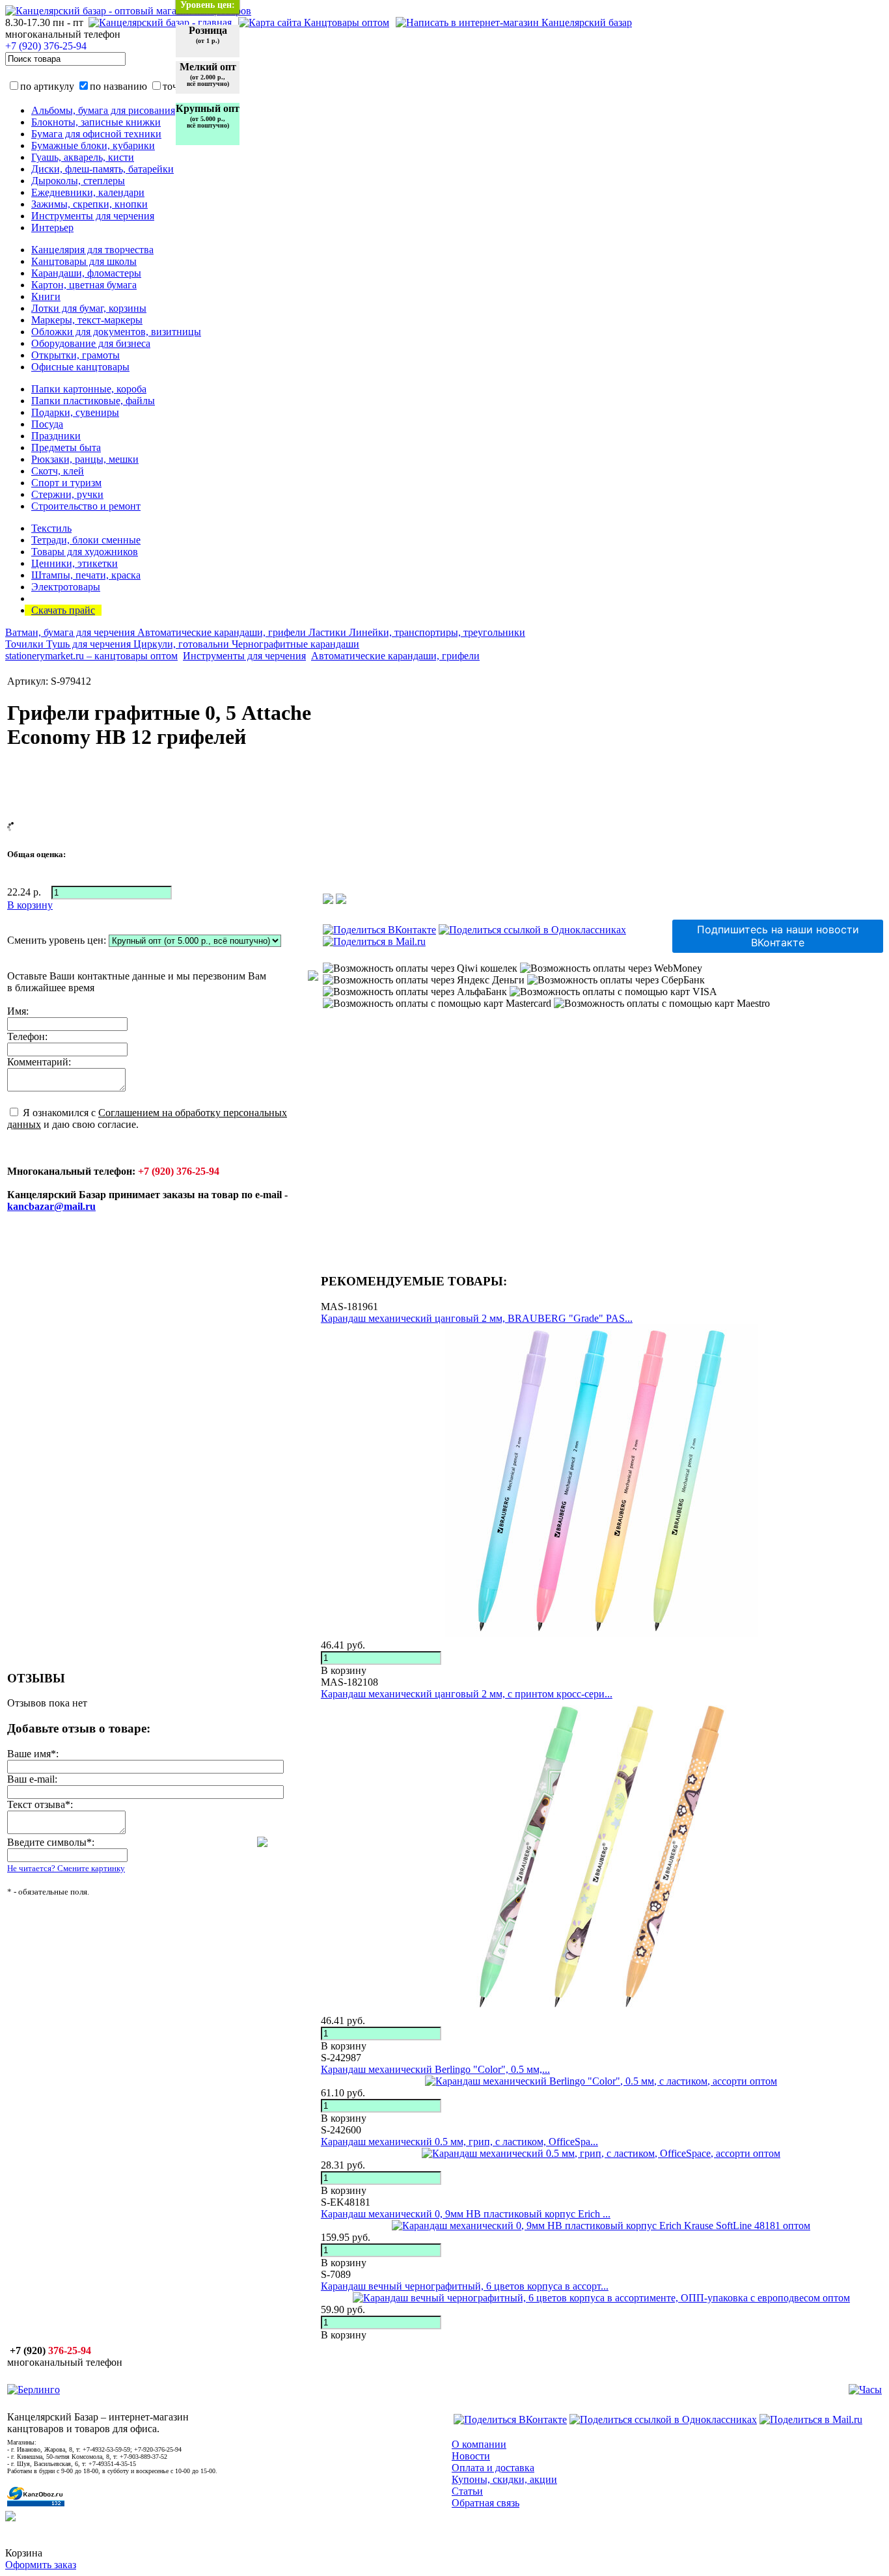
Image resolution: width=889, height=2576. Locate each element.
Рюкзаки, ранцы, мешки (85, 459)
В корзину (344, 1670)
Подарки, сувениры (75, 412)
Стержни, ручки (67, 494)
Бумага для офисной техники (96, 134)
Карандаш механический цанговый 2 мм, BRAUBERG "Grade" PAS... (477, 1318)
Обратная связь (486, 2503)
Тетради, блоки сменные (86, 540)
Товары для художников (85, 552)
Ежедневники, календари (88, 192)
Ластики (329, 632)
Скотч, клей (58, 471)
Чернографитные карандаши (295, 644)
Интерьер (52, 227)
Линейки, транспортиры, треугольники (437, 632)
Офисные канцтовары (80, 367)
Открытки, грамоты (75, 355)
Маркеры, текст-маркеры (87, 320)
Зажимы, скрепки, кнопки (89, 204)
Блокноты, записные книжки (96, 122)
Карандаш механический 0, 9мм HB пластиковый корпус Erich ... (466, 2214)
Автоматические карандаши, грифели (223, 632)
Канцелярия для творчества (92, 250)
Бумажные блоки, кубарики (93, 145)
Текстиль (51, 528)
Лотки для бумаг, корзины (89, 308)
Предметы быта (66, 447)
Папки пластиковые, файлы (93, 401)
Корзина (24, 2553)
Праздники (56, 436)
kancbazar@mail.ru (51, 1206)
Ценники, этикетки (75, 563)
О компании (479, 2444)
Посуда (47, 424)
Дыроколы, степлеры (78, 181)
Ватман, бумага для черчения (71, 632)
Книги (46, 296)
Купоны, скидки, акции (504, 2479)
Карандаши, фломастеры (86, 273)
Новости (471, 2456)
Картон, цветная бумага (84, 285)
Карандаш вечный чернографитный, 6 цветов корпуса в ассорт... (465, 2286)
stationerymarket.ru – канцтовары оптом (91, 656)
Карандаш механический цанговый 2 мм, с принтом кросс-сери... (467, 1694)
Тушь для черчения (90, 644)
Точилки (26, 644)
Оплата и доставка (493, 2468)
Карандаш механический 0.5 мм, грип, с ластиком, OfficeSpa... (459, 2142)
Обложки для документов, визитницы (116, 332)
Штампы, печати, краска (86, 575)
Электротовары (66, 587)
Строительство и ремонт (86, 506)
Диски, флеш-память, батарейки (103, 169)
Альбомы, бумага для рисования (103, 110)
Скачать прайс (63, 610)
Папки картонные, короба (89, 389)
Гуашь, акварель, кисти (83, 157)
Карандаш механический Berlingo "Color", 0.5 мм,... (435, 2069)
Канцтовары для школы (84, 261)
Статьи (467, 2491)
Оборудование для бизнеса (91, 343)
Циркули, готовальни (183, 644)
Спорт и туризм (66, 483)
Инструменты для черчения (93, 216)
